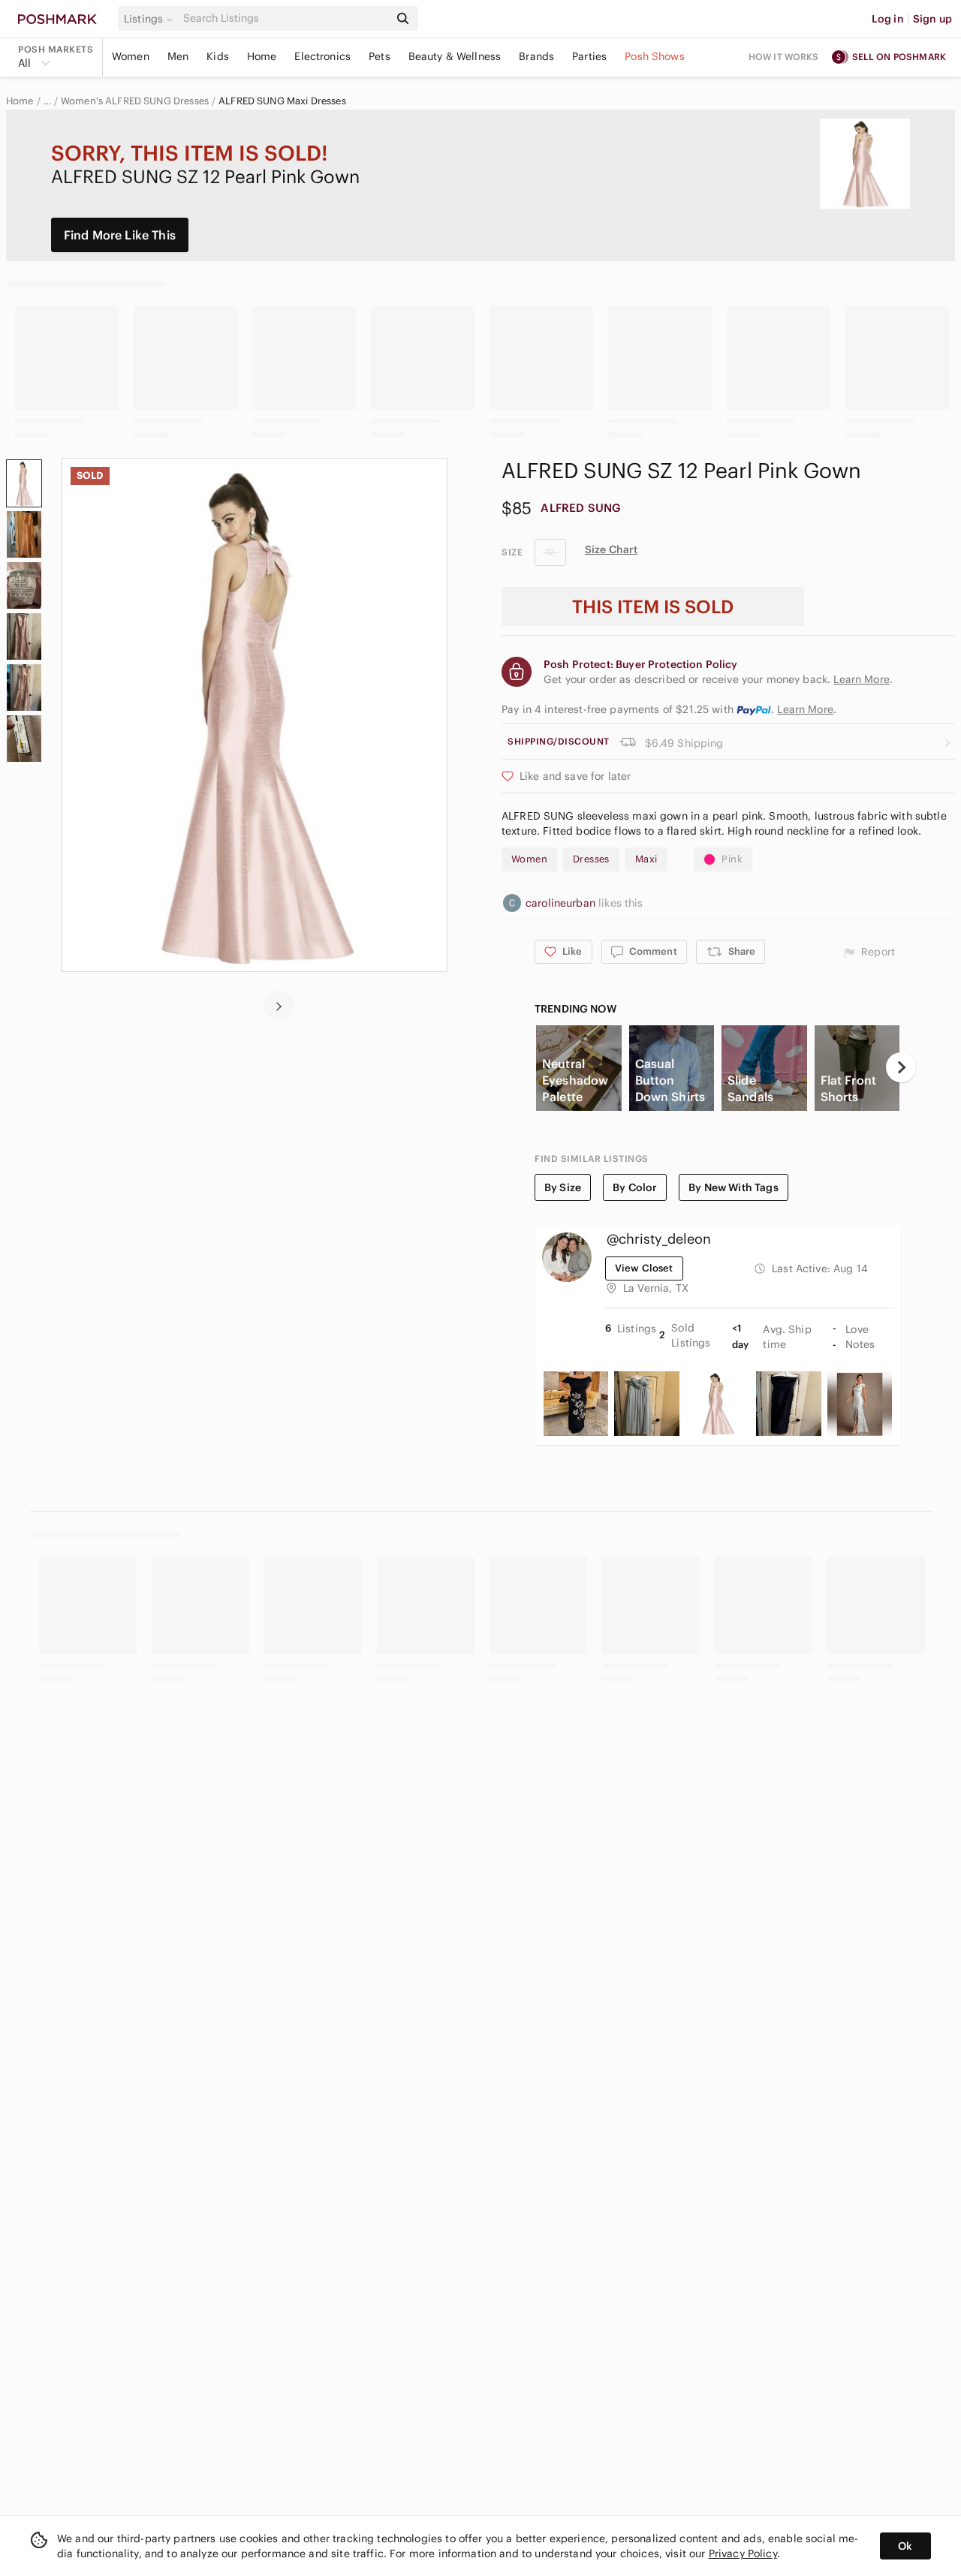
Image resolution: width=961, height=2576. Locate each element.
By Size (563, 1187)
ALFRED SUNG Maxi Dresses (282, 101)
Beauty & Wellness (455, 56)
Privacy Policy (743, 2553)
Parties (589, 56)
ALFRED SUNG (581, 508)
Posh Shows (655, 56)
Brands (536, 56)
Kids (218, 56)
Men (178, 56)
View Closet (644, 1268)
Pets (380, 56)
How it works (784, 57)
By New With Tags (733, 1187)
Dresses (591, 859)
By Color (635, 1187)
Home (262, 56)
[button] (151, 19)
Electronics (322, 56)
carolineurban (562, 903)
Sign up (932, 19)
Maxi (646, 859)
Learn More (805, 709)
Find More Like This (120, 235)
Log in (888, 19)
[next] (279, 1005)
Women (131, 56)
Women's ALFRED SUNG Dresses (135, 101)
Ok (905, 2546)
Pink (732, 859)
